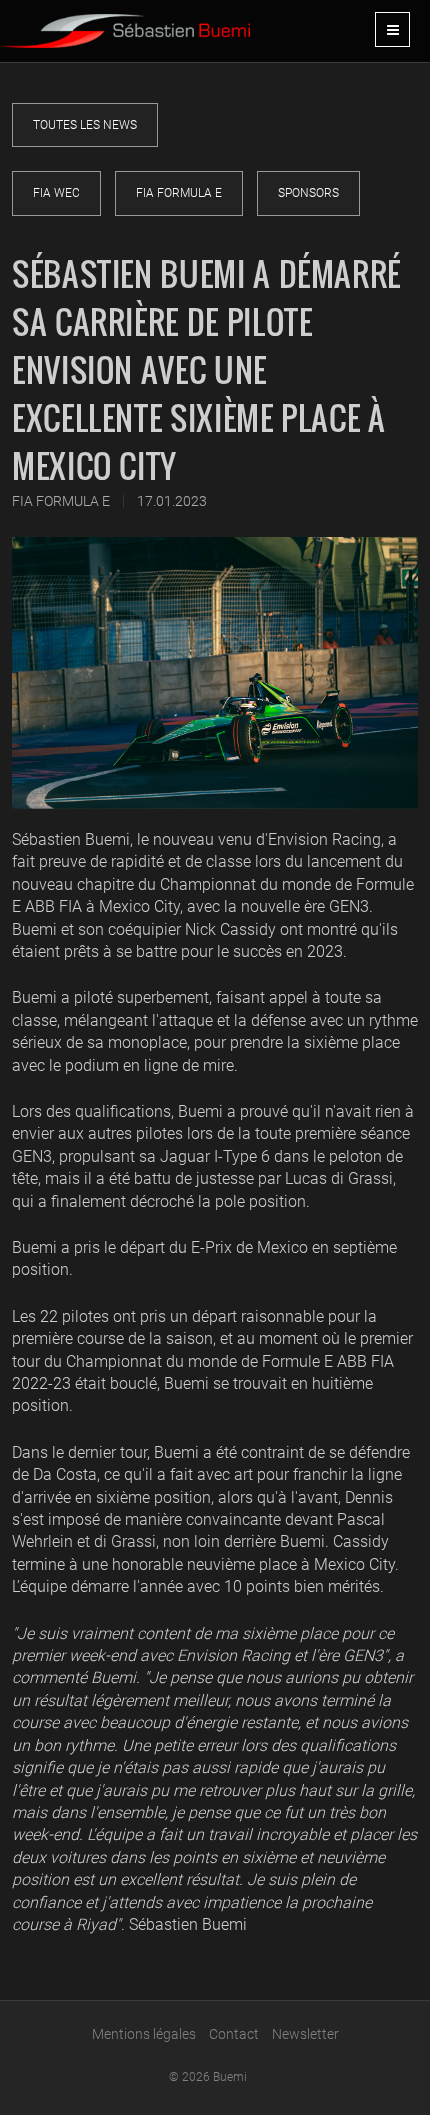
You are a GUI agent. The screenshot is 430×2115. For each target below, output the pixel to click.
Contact (234, 2034)
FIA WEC (56, 193)
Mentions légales (144, 2034)
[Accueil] (125, 24)
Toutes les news (85, 125)
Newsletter (305, 2034)
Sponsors (308, 193)
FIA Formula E (179, 193)
